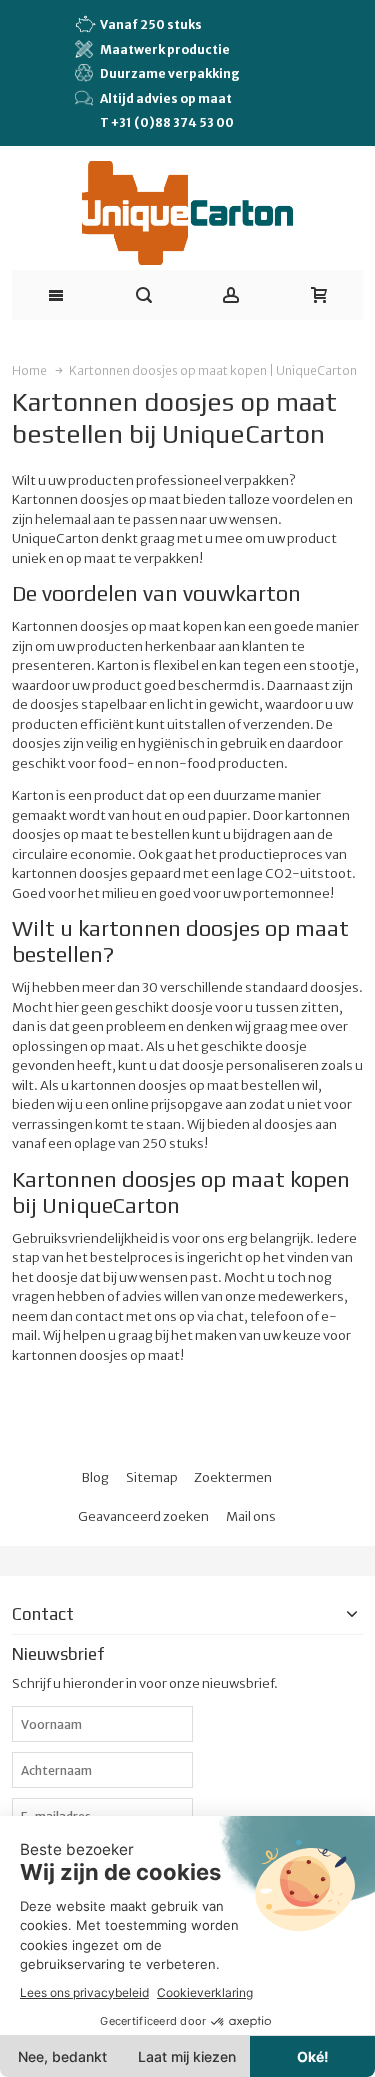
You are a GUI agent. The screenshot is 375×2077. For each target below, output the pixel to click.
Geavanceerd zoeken (143, 1516)
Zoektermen (233, 1477)
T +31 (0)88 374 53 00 (167, 122)
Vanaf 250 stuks (151, 24)
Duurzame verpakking (170, 73)
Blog (95, 1477)
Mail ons (251, 1516)
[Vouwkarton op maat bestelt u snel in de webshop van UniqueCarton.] (187, 213)
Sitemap (152, 1477)
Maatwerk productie (165, 49)
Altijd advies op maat (166, 98)
